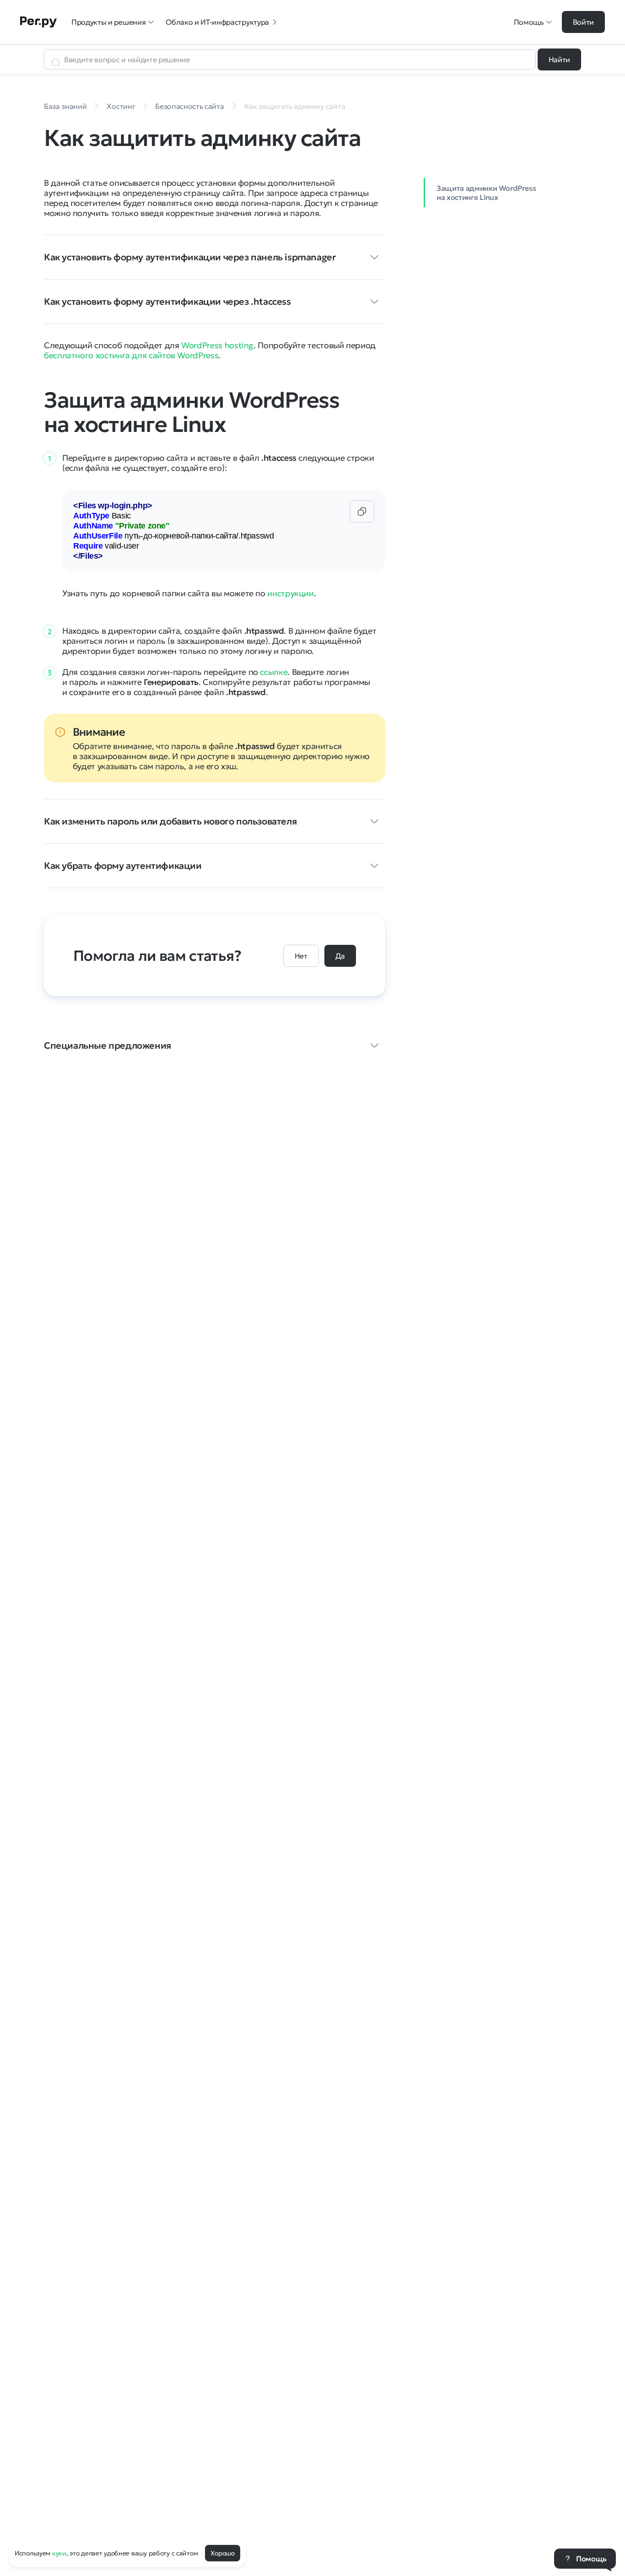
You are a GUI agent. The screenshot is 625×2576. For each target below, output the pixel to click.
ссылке (274, 672)
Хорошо (222, 2553)
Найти (559, 59)
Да (340, 956)
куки (59, 2553)
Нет (301, 956)
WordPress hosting (217, 345)
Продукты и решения (108, 22)
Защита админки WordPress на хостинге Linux (486, 193)
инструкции (290, 593)
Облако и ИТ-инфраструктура (217, 22)
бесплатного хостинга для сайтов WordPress (131, 355)
